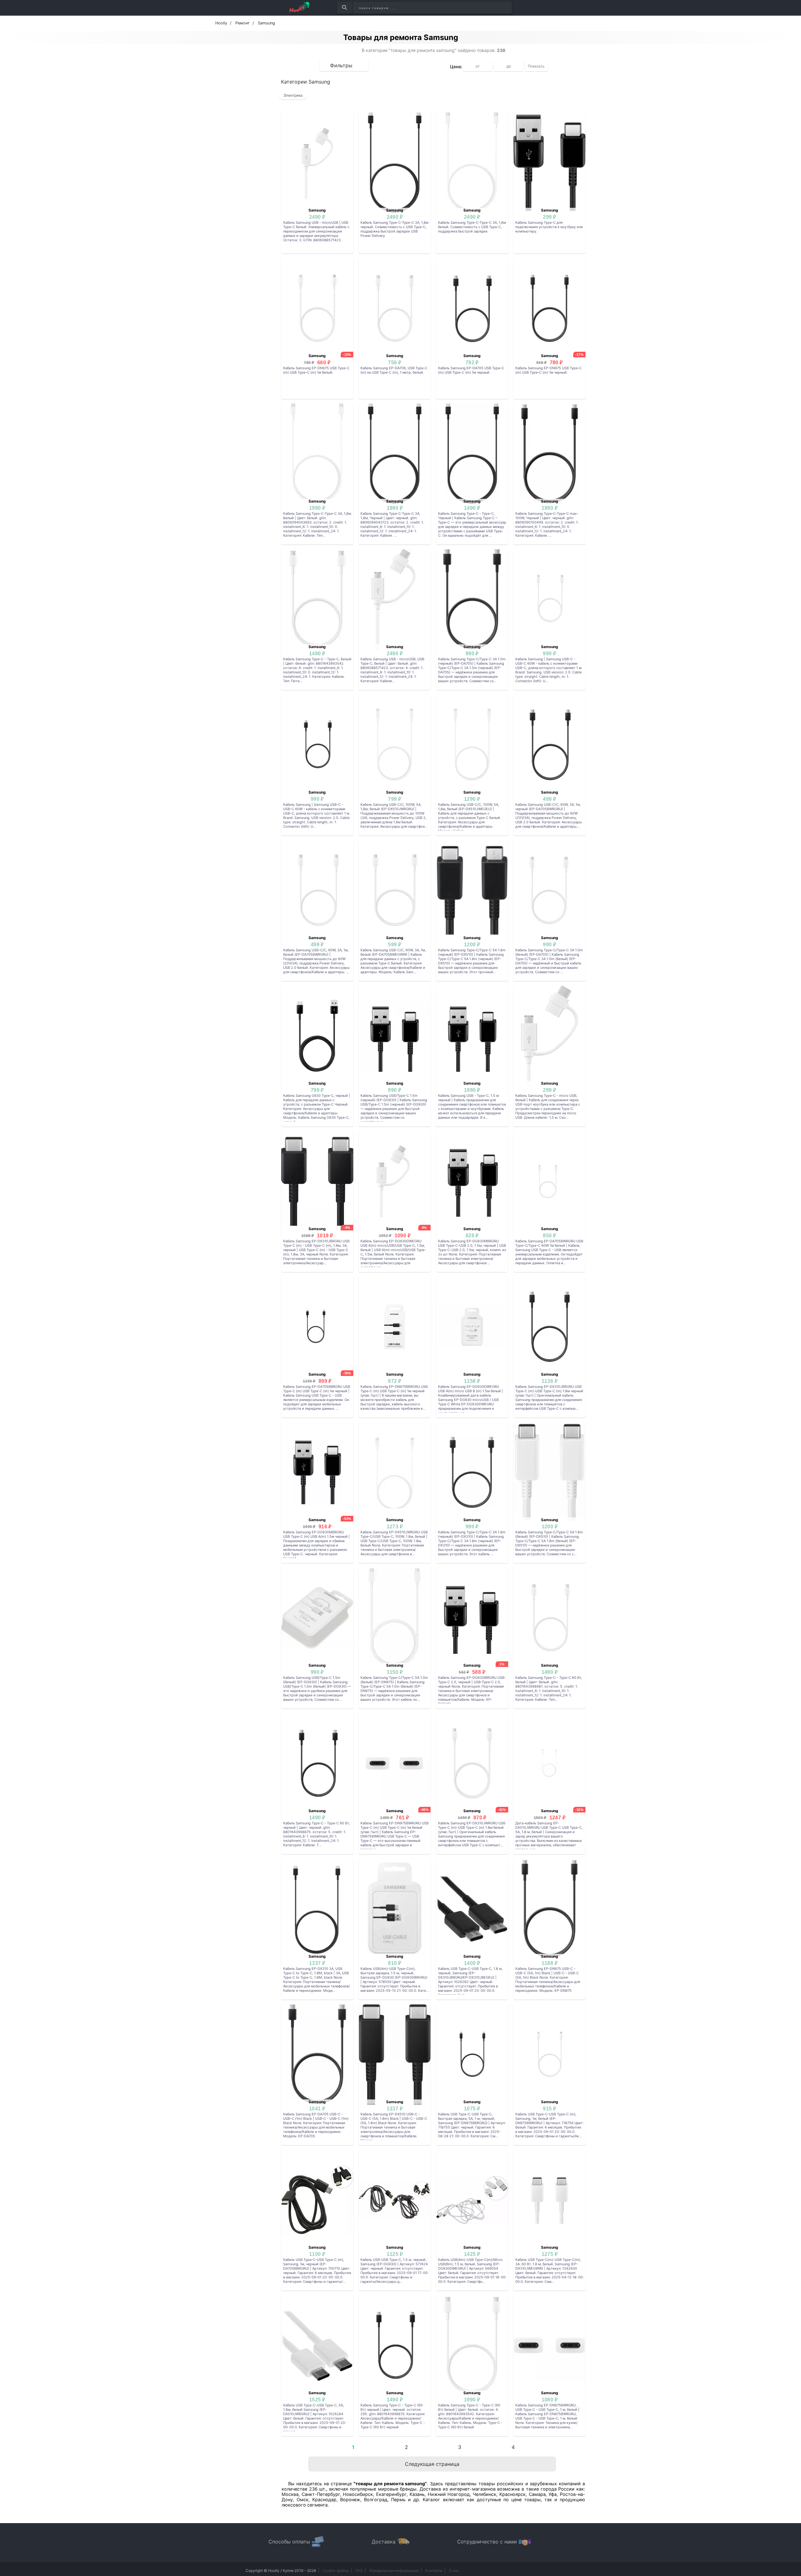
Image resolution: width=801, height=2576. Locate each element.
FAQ (359, 2571)
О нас (454, 2571)
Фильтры (341, 65)
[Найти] (344, 8)
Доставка (384, 2542)
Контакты (434, 2571)
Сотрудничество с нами (487, 2542)
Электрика (293, 95)
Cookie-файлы (336, 2571)
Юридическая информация (394, 2571)
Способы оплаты (289, 2542)
